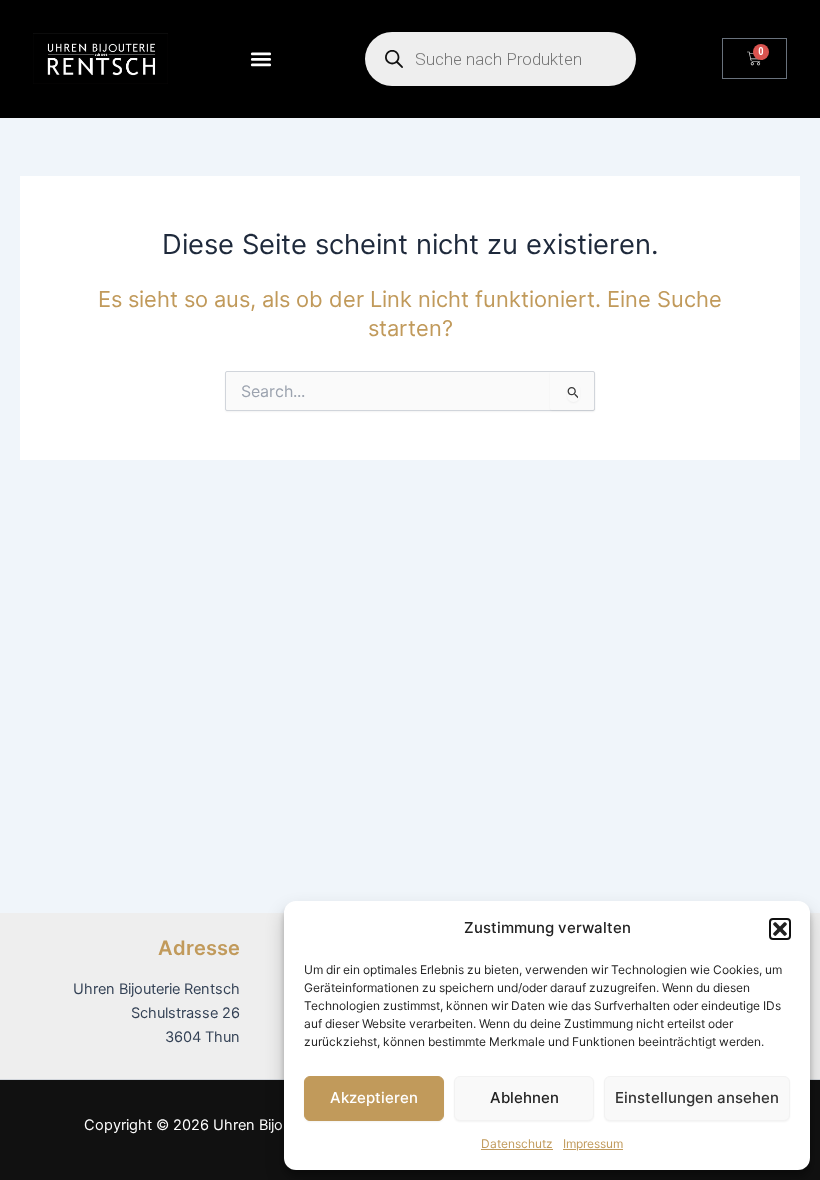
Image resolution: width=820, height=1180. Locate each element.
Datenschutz (517, 1143)
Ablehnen (524, 1097)
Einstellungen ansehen (697, 1097)
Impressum (593, 1143)
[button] (780, 929)
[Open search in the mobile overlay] (500, 59)
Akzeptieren (374, 1097)
